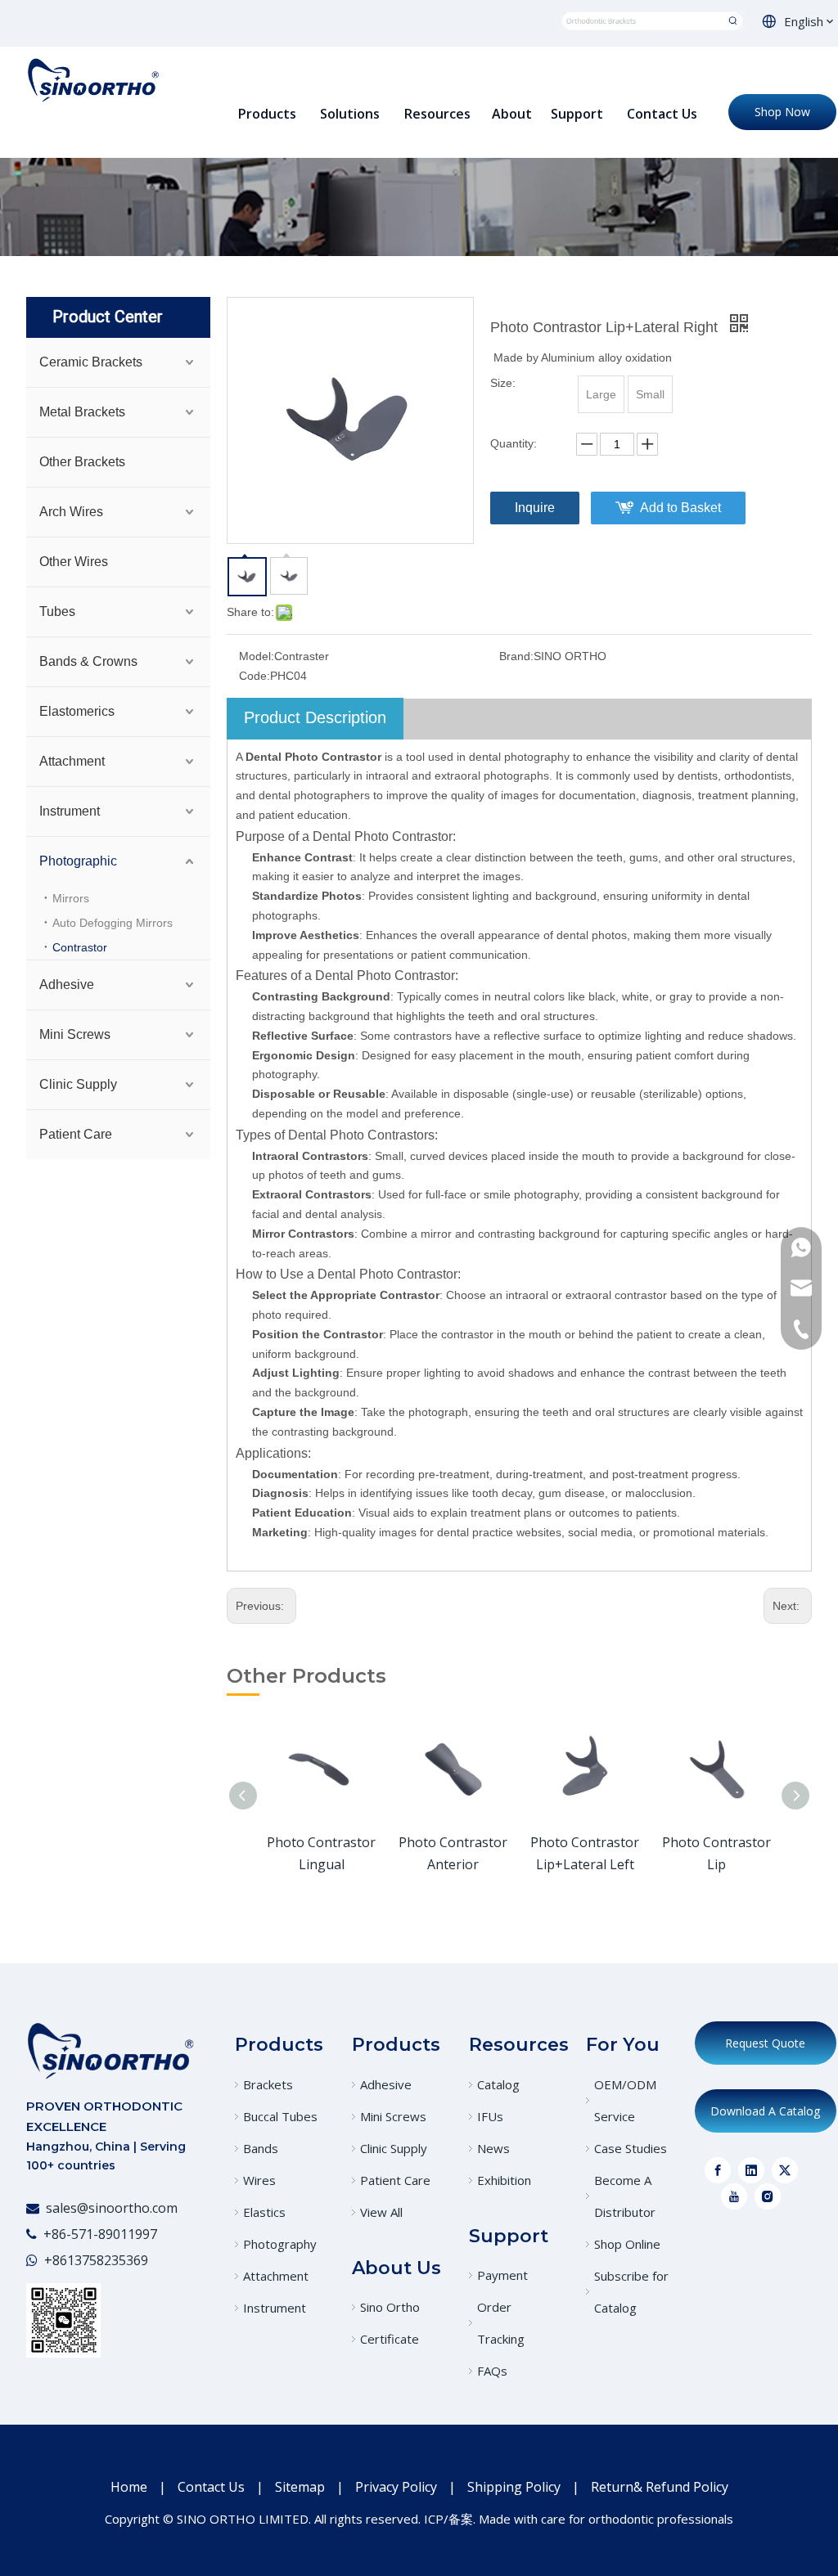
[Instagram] (768, 2196)
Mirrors (71, 898)
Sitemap (300, 2487)
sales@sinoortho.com (112, 2208)
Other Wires (74, 562)
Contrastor (80, 947)
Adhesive (67, 985)
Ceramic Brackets (91, 362)
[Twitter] (785, 2170)
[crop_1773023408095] (110, 2050)
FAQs (492, 2371)
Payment (502, 2275)
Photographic (78, 861)
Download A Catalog (765, 2111)
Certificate (390, 2339)
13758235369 (108, 2260)
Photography (280, 2244)
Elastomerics (77, 711)
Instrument (70, 811)
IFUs (490, 2116)
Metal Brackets (82, 412)
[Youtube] (734, 2196)
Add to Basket (680, 508)
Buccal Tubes (280, 2116)
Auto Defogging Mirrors (113, 923)
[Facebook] (718, 2170)
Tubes (57, 611)
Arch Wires (71, 512)
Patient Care (76, 1134)
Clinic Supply (78, 1084)
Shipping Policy (514, 2487)
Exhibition (504, 2180)
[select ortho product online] (653, 20)
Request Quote (765, 2043)
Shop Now (782, 112)
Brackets (268, 2084)
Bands (261, 2148)
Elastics (264, 2212)
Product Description (315, 717)
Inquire (535, 508)
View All (381, 2212)
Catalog (498, 2084)
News (493, 2148)
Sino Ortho (390, 2307)
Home (129, 2487)
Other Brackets (82, 462)
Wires (259, 2180)
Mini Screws (75, 1034)
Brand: (516, 656)
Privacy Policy (396, 2487)
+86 (56, 2260)
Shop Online (627, 2244)
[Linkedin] (751, 2170)
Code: (255, 676)
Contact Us (211, 2487)
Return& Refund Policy (660, 2487)
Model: (257, 656)
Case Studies (631, 2148)
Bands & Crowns (88, 661)
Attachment (72, 761)
